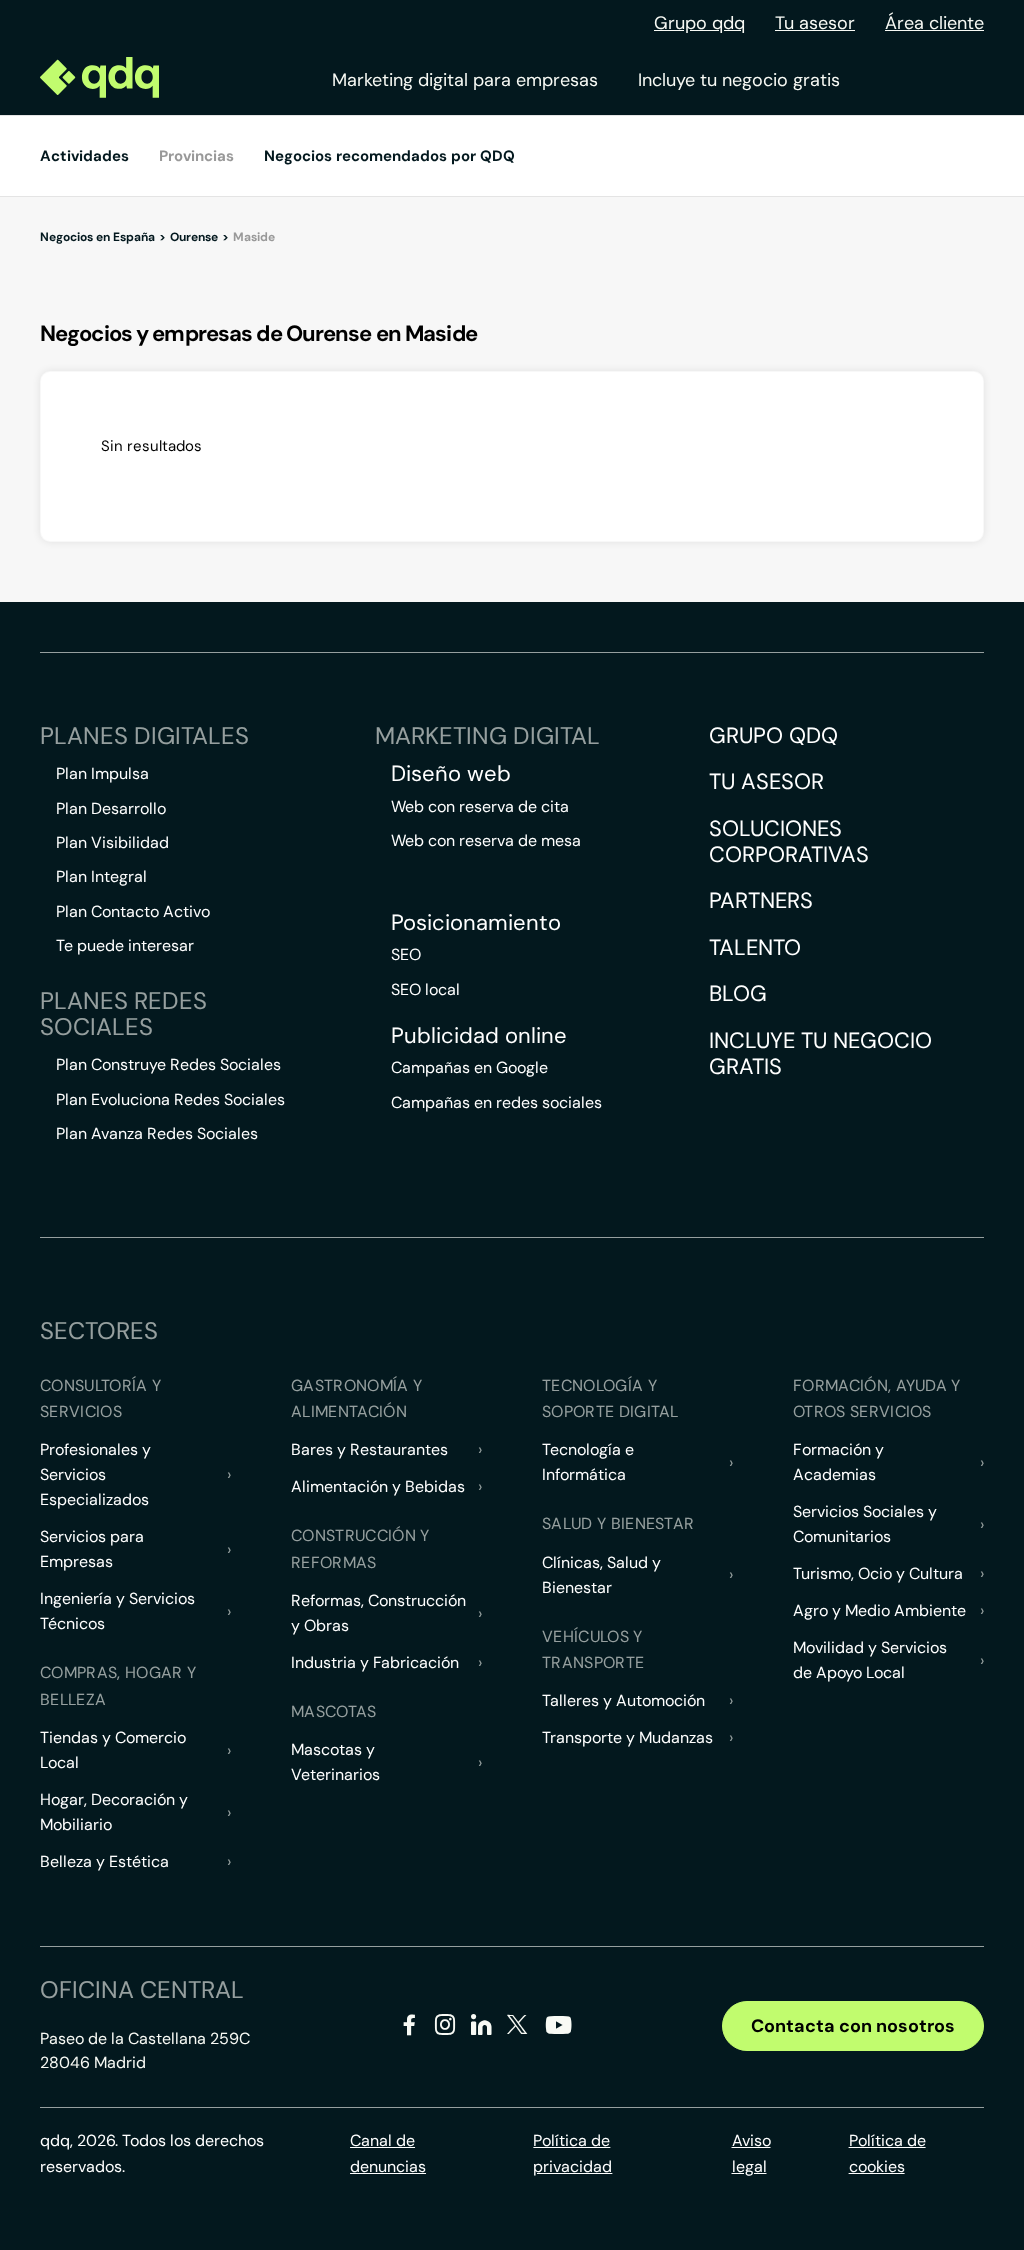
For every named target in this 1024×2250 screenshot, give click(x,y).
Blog (738, 993)
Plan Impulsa (102, 773)
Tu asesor (815, 23)
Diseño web (451, 774)
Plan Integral (101, 876)
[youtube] (558, 2032)
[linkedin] (481, 2028)
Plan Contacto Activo (133, 911)
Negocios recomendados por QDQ (389, 156)
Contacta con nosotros (853, 2026)
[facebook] (409, 2028)
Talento (755, 947)
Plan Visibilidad (112, 842)
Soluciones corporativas (789, 841)
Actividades (84, 156)
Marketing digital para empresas (465, 80)
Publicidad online (479, 1036)
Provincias (196, 156)
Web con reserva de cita (480, 806)
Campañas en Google (469, 1067)
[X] (517, 2028)
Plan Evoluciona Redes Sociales (170, 1099)
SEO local (425, 989)
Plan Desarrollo (111, 808)
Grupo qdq (699, 23)
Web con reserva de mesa (486, 840)
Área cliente (934, 23)
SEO (406, 954)
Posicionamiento (476, 923)
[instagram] (445, 2028)
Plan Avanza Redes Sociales (157, 1133)
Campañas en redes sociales (496, 1102)
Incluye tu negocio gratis (739, 80)
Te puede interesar (125, 945)
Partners (761, 900)
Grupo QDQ (773, 735)
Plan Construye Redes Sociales (168, 1064)
